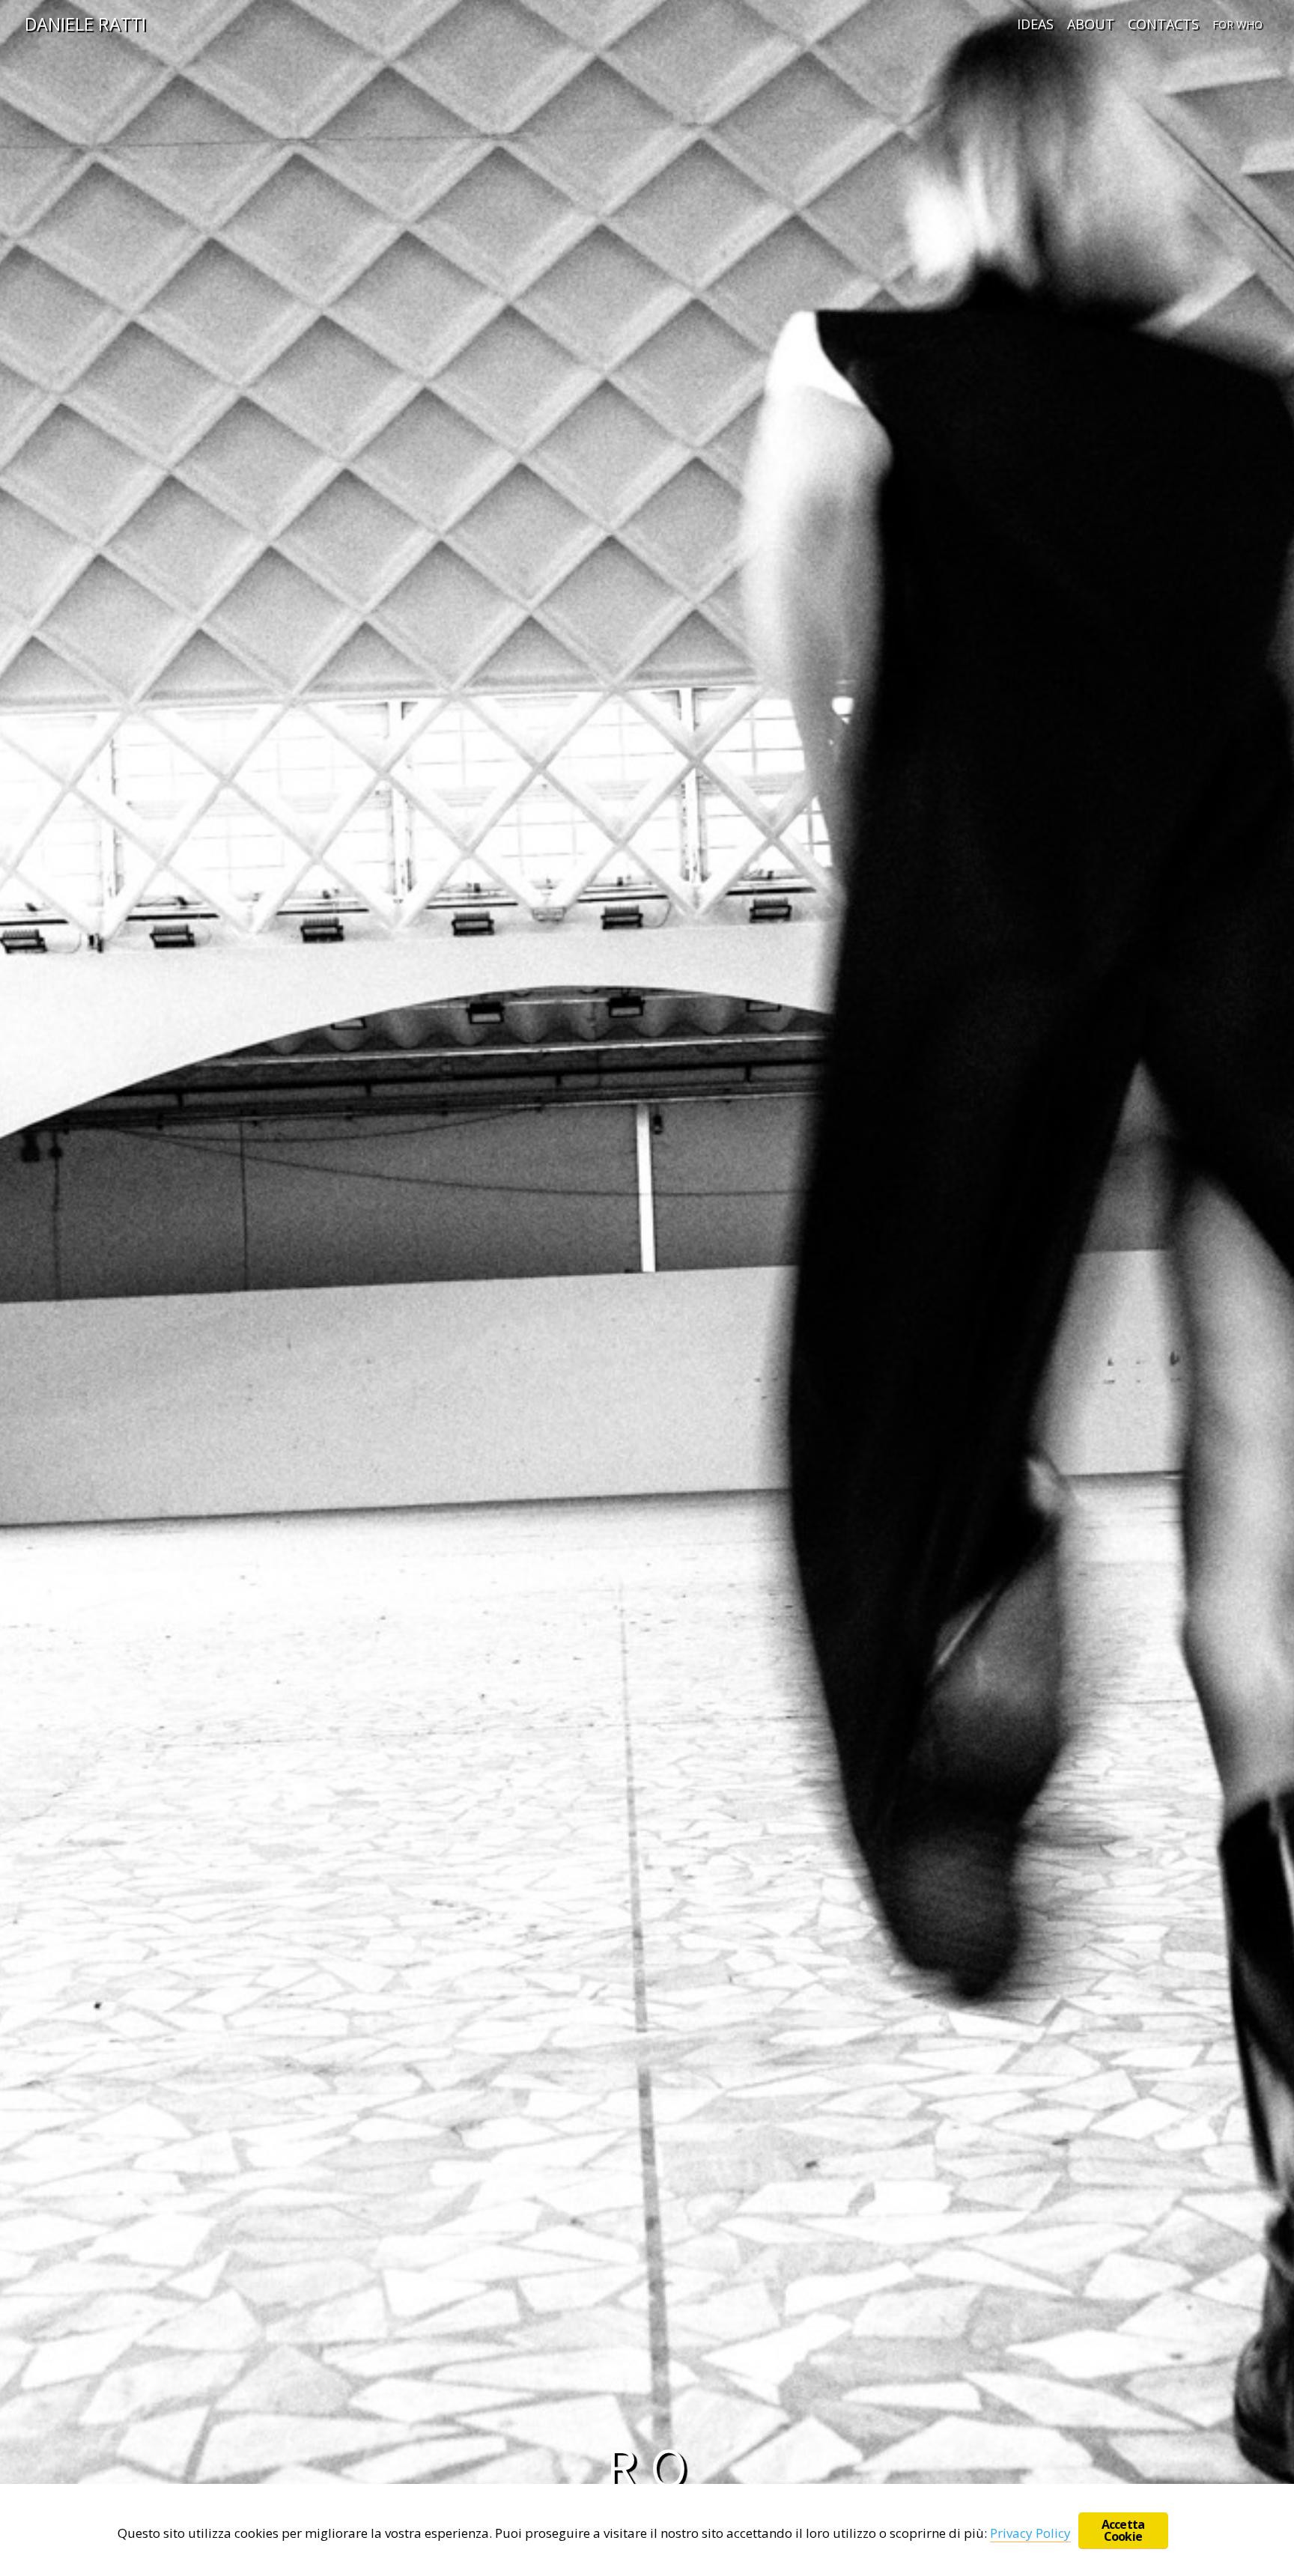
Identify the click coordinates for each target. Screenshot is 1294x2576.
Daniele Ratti (85, 24)
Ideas (1035, 24)
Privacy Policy (1030, 2533)
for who (1237, 24)
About (1091, 24)
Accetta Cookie (1123, 2530)
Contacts (1163, 24)
